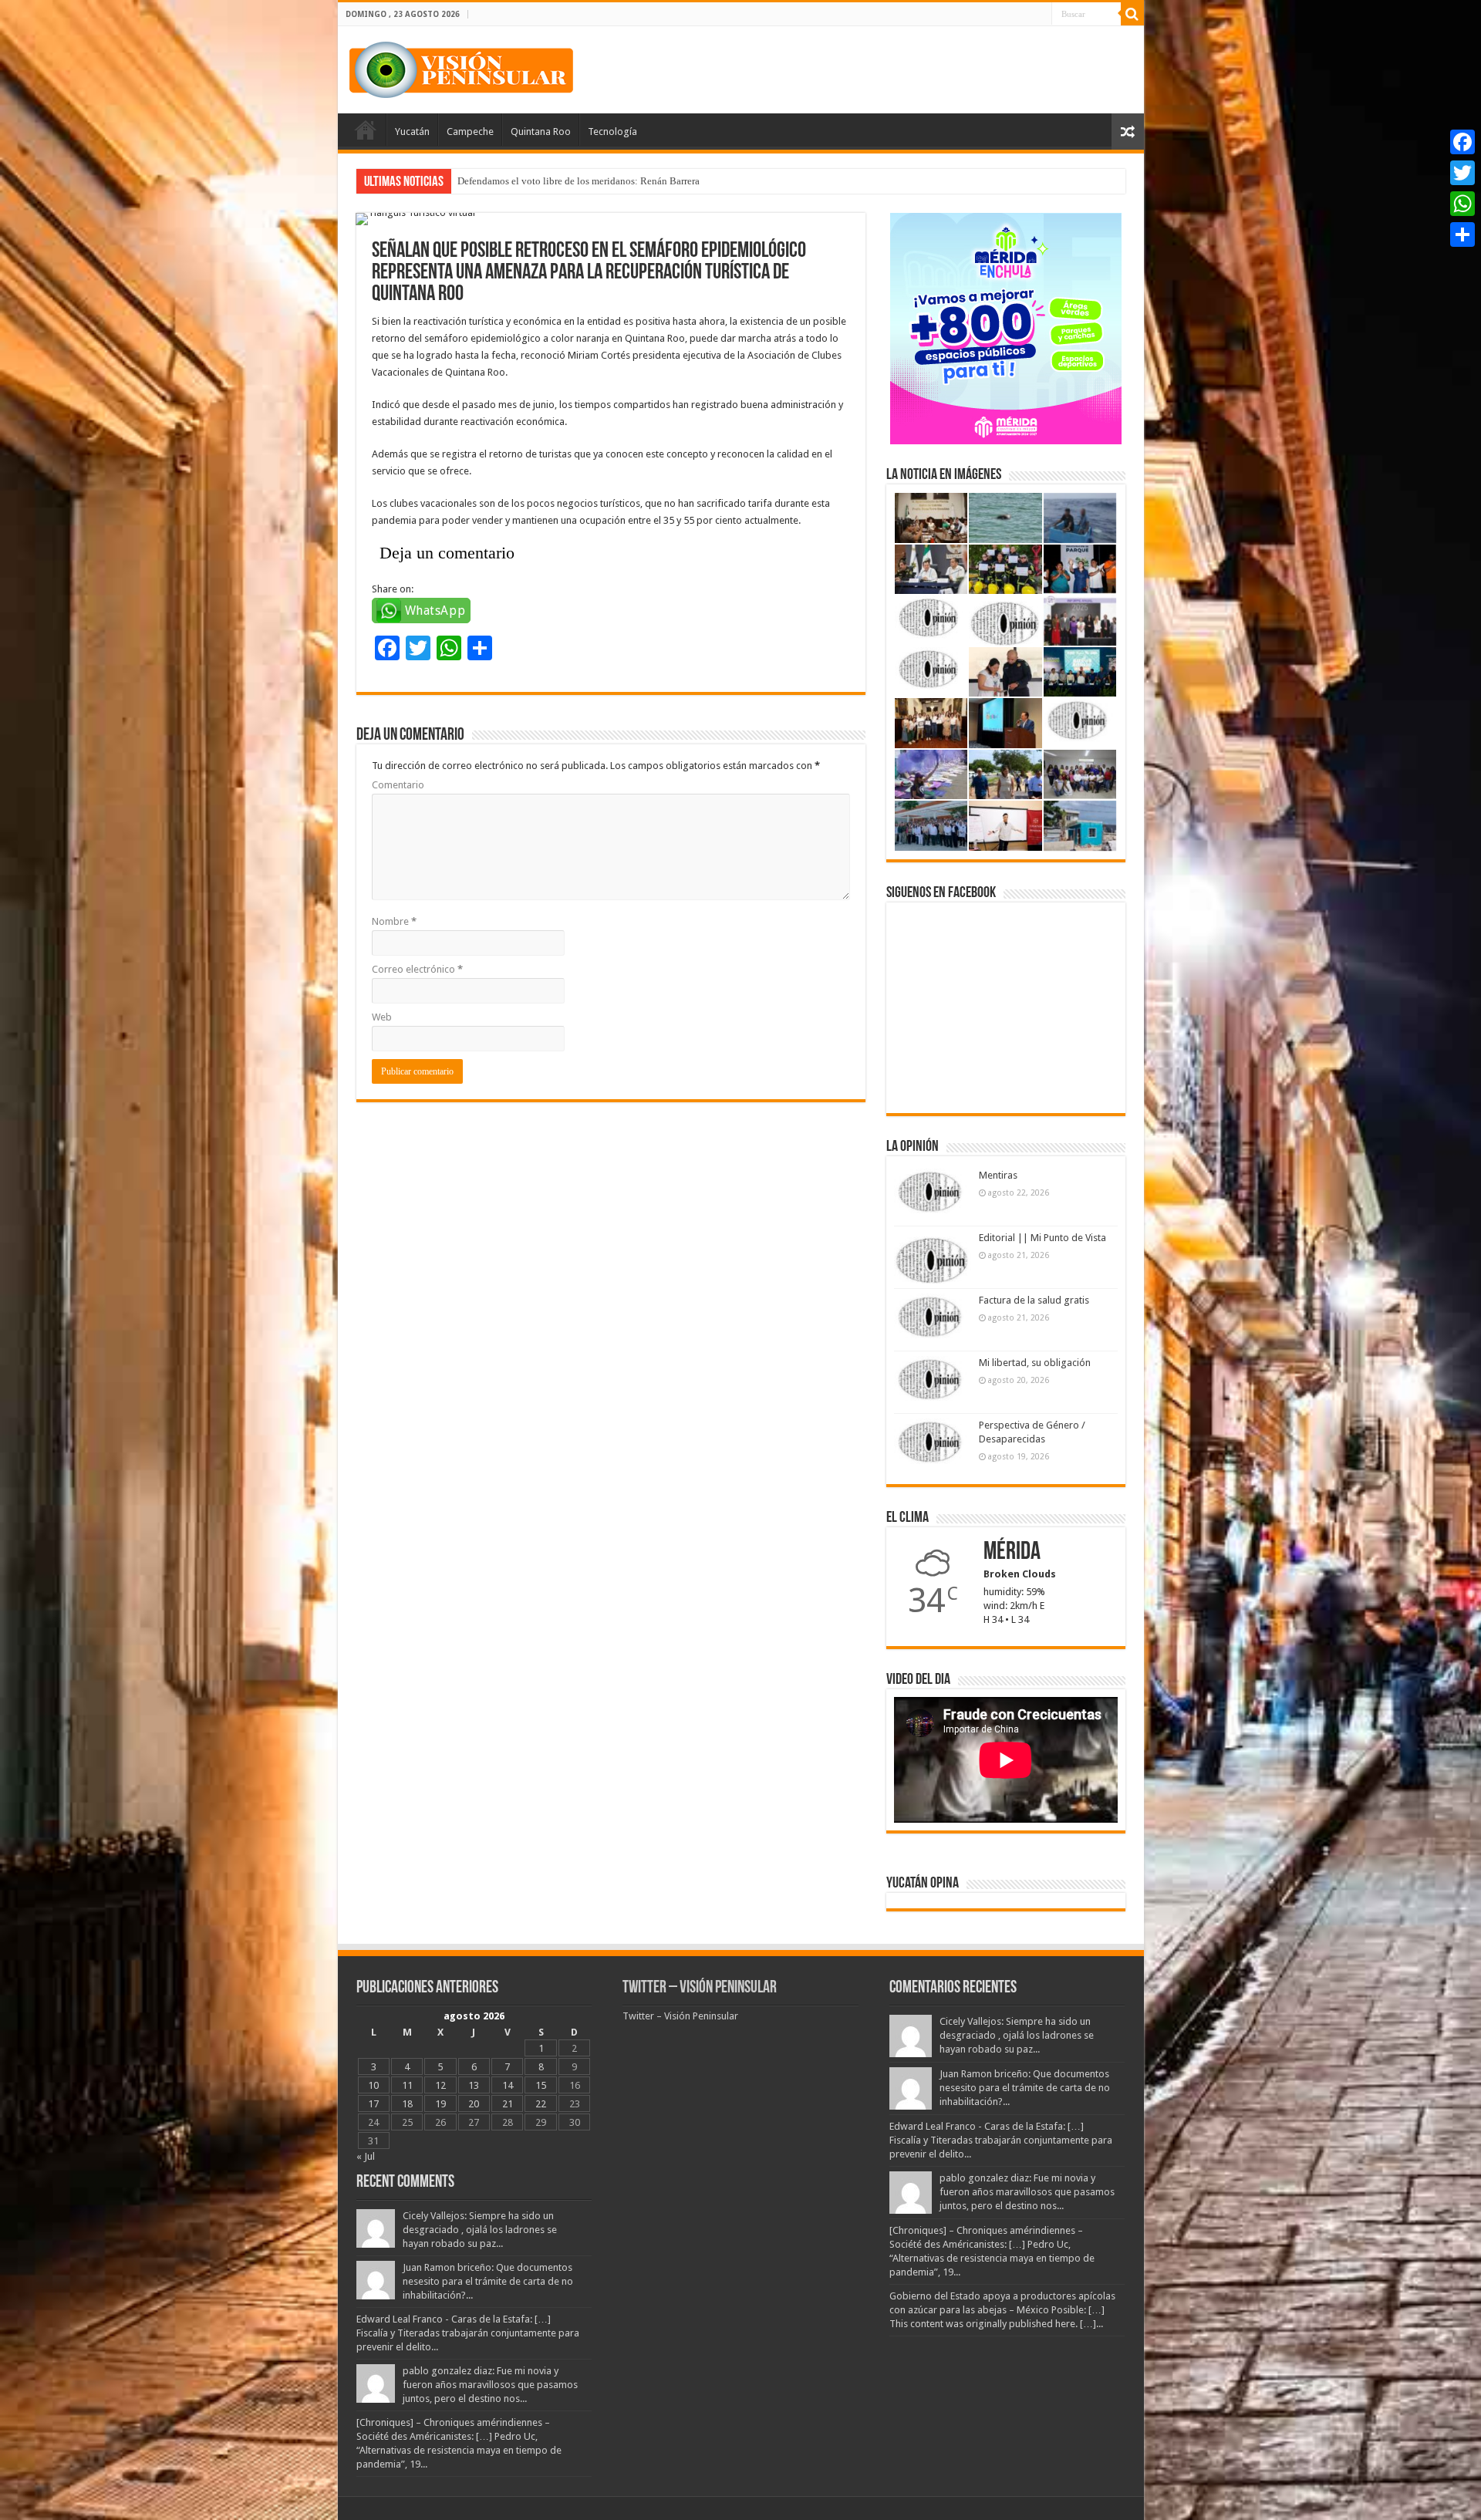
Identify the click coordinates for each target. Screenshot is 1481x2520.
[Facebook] (1462, 142)
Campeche (470, 132)
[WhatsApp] (1462, 204)
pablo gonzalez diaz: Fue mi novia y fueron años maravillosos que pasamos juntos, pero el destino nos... (490, 2385)
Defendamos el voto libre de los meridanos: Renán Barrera (579, 181)
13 (474, 2085)
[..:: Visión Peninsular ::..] (461, 67)
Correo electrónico (417, 969)
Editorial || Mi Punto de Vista (1042, 1238)
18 (407, 2104)
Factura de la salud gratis (1034, 1300)
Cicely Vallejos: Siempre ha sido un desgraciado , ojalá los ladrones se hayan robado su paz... (480, 2230)
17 (373, 2104)
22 (541, 2104)
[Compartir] (1462, 234)
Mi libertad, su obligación (1035, 1363)
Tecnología (612, 132)
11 (407, 2085)
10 (373, 2085)
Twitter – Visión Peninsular (700, 1988)
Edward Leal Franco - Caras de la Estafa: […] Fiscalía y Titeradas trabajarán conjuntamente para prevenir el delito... (468, 2333)
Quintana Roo (541, 132)
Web (382, 1017)
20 (474, 2104)
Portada (366, 130)
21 (508, 2104)
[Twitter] (1462, 173)
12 (440, 2085)
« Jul (366, 2156)
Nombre (394, 921)
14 (508, 2085)
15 (541, 2085)
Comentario (398, 785)
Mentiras (998, 1175)
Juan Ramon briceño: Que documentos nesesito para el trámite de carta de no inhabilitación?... (488, 2281)
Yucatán (412, 132)
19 (440, 2104)
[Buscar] (1132, 14)
